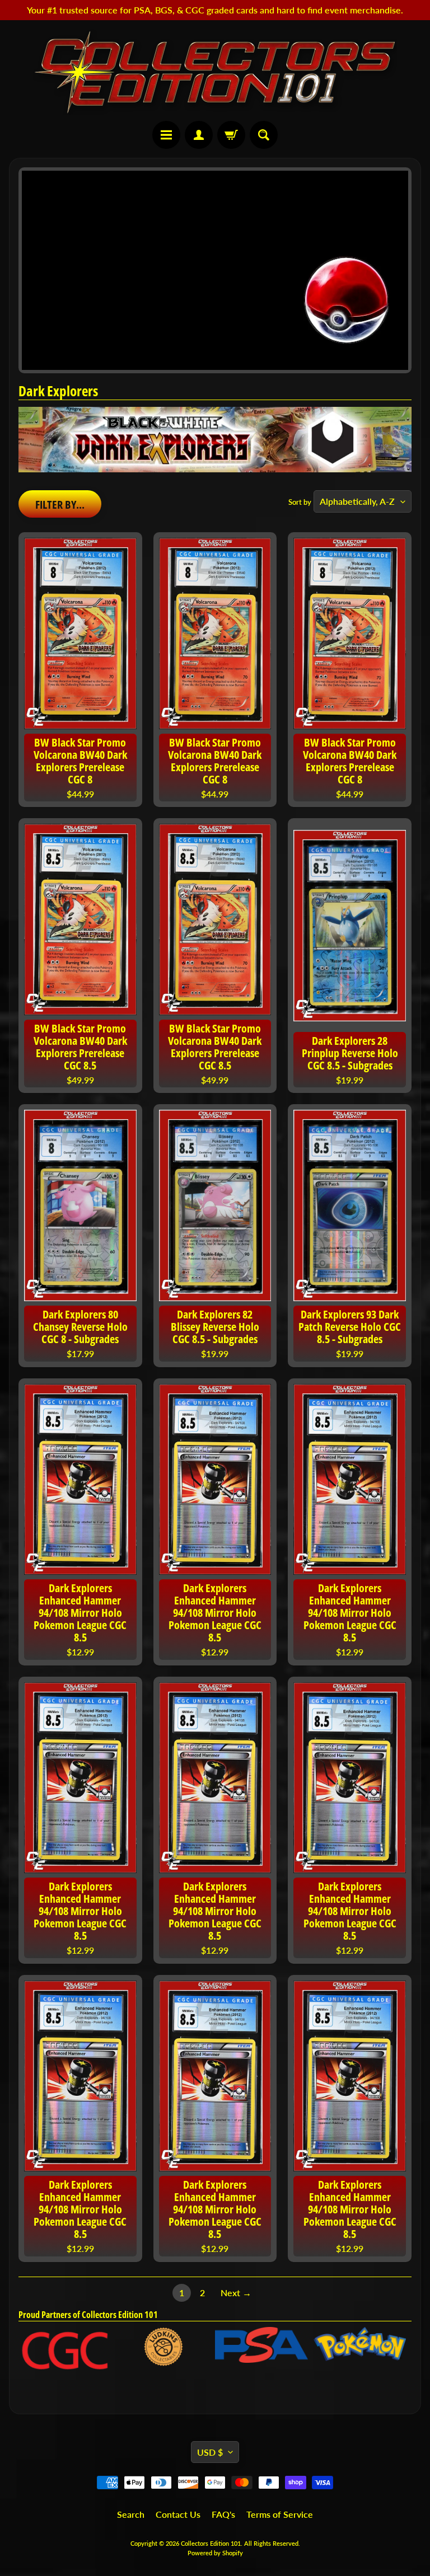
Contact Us (178, 2514)
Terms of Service (280, 2514)
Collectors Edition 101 (211, 2543)
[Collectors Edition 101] (215, 72)
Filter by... (60, 505)
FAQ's (223, 2514)
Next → (236, 2293)
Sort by (300, 502)
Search (131, 2514)
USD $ (210, 2452)
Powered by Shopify (215, 2553)
